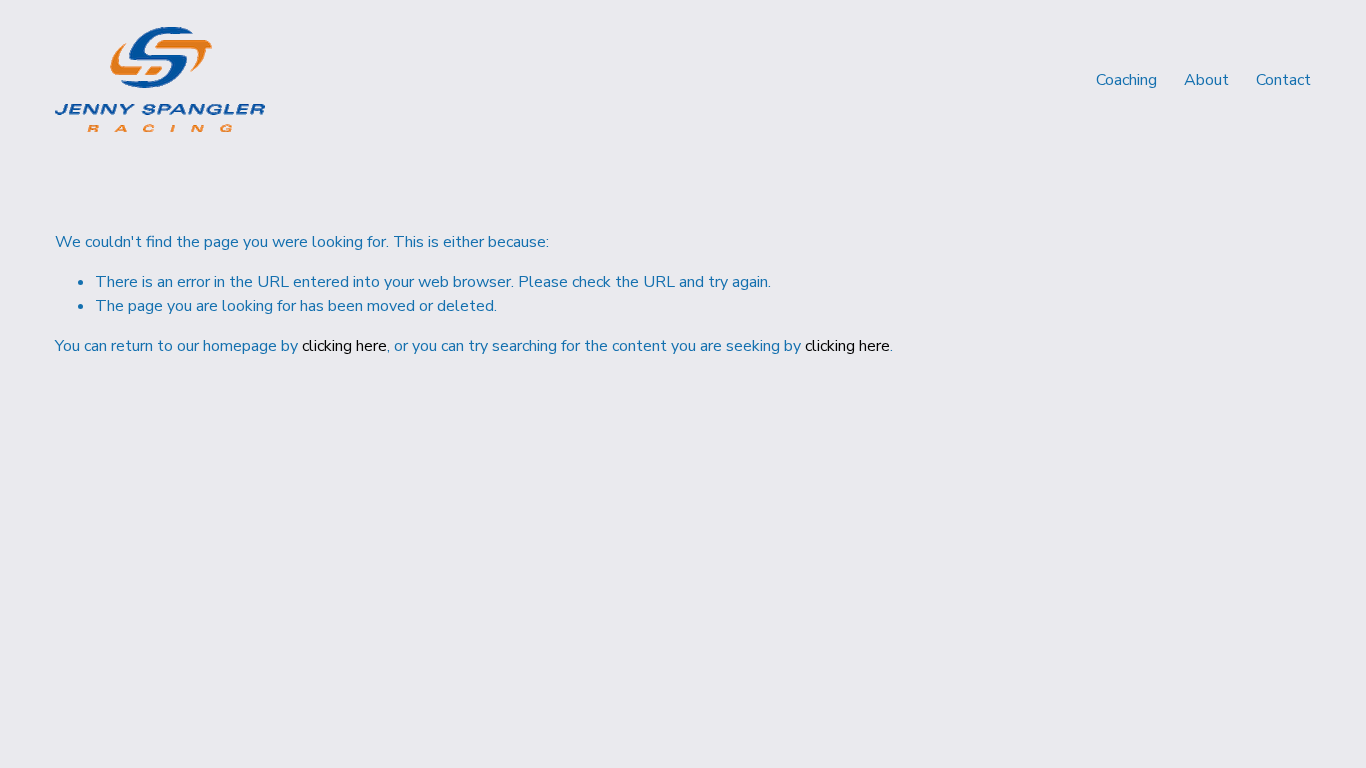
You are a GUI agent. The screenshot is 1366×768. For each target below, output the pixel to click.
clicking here (344, 346)
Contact (1283, 80)
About (1206, 80)
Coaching (1126, 80)
